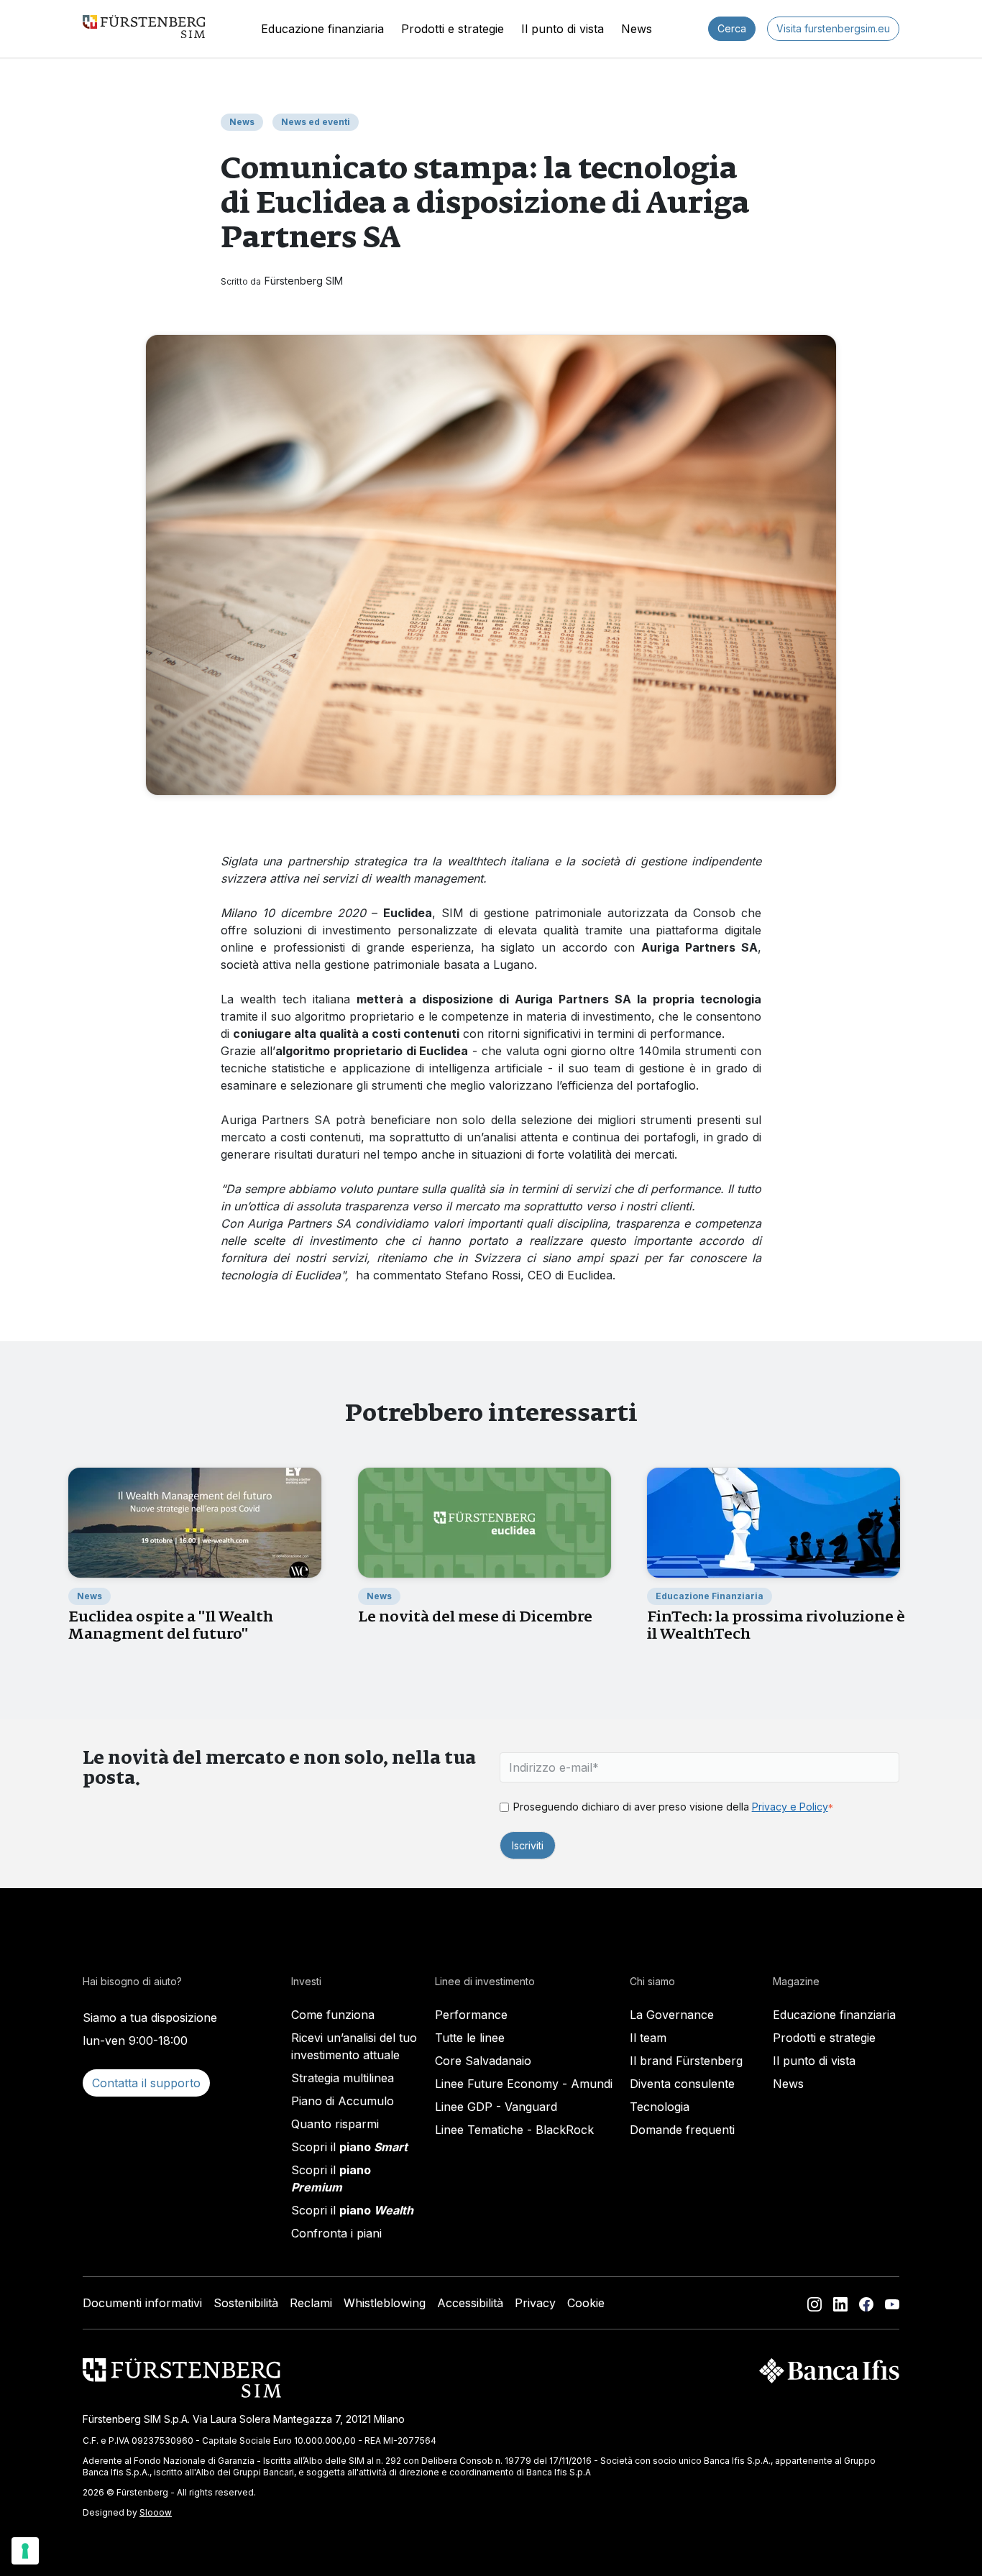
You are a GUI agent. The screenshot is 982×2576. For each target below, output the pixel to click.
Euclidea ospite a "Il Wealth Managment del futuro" (171, 1625)
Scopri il (349, 2147)
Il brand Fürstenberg (686, 2061)
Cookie (586, 2303)
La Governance (672, 2015)
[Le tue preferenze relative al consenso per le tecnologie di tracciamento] (25, 2551)
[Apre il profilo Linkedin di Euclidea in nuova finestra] (840, 2303)
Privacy (535, 2303)
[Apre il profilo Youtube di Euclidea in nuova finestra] (892, 2303)
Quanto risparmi (335, 2124)
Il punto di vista (563, 29)
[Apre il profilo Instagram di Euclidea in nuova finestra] (814, 2303)
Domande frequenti (682, 2130)
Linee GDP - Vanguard (496, 2107)
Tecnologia (660, 2107)
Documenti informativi (142, 2303)
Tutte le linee (470, 2038)
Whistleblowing (385, 2303)
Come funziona (333, 2015)
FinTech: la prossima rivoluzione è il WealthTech (776, 1625)
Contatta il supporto (146, 2083)
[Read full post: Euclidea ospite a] (195, 1522)
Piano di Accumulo (343, 2101)
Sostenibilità (246, 2303)
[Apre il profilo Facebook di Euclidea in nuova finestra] (866, 2303)
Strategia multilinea (343, 2078)
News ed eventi (316, 122)
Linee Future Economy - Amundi (524, 2084)
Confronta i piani (336, 2233)
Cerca (732, 28)
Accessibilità (470, 2303)
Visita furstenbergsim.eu (833, 28)
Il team (648, 2038)
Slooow (156, 2512)
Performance (471, 2015)
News (637, 29)
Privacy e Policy (790, 1807)
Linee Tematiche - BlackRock (514, 2130)
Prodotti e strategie (453, 29)
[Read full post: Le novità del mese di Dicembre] (485, 1522)
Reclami (311, 2303)
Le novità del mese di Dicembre (475, 1616)
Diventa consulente (682, 2084)
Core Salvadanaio (483, 2061)
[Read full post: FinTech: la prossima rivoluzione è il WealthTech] (774, 1522)
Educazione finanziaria (322, 29)
